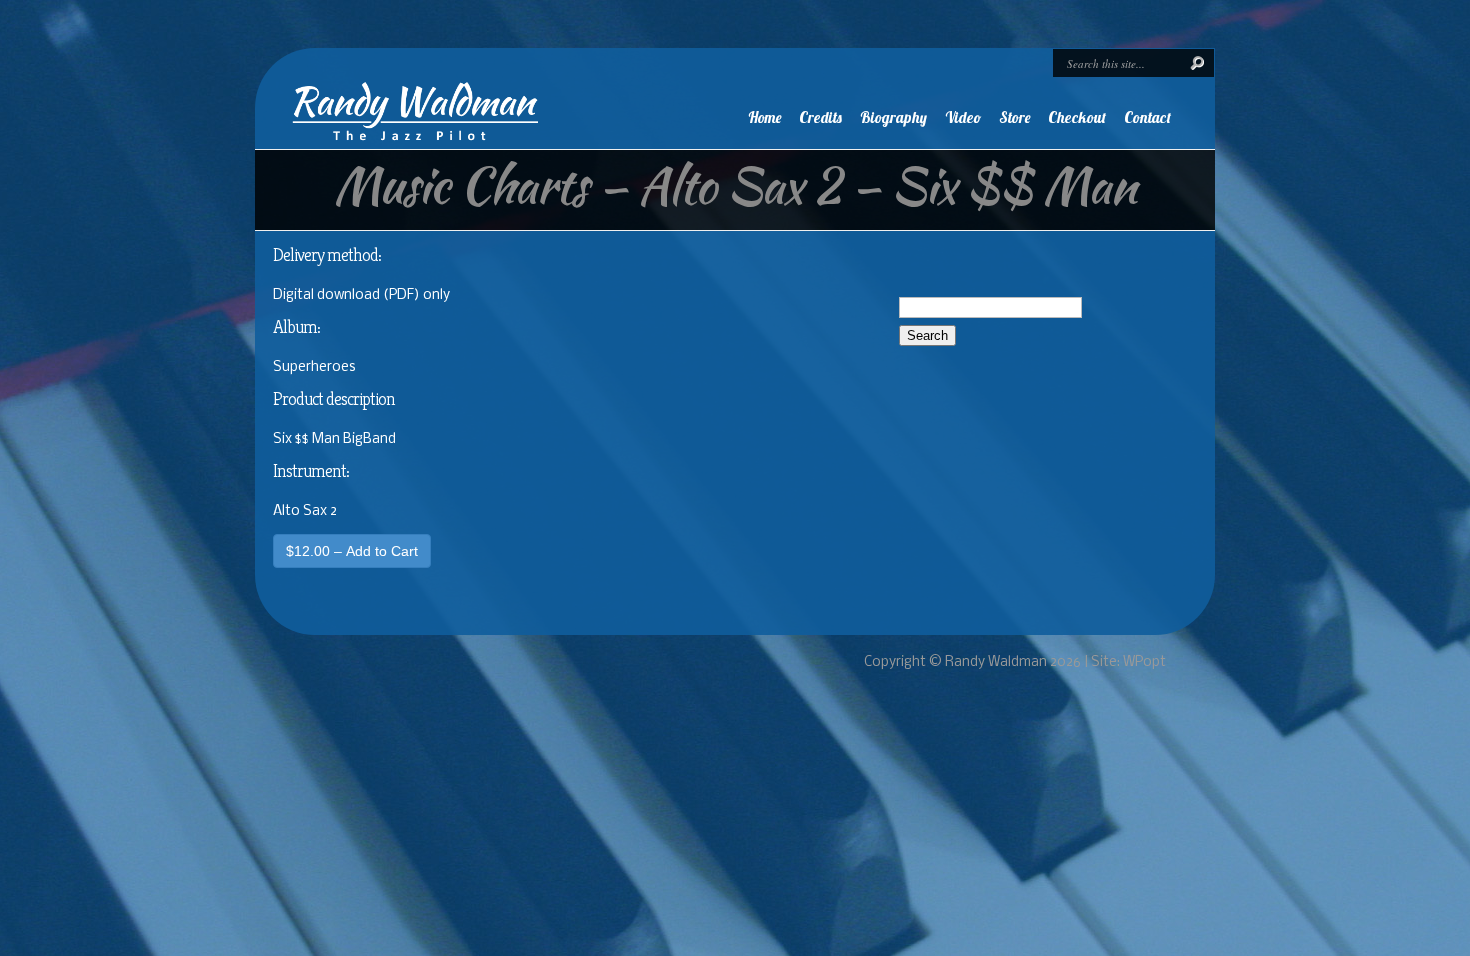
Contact (1147, 117)
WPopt (1144, 662)
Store (1014, 117)
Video (963, 117)
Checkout (1077, 117)
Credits (820, 117)
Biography (893, 117)
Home (764, 117)
